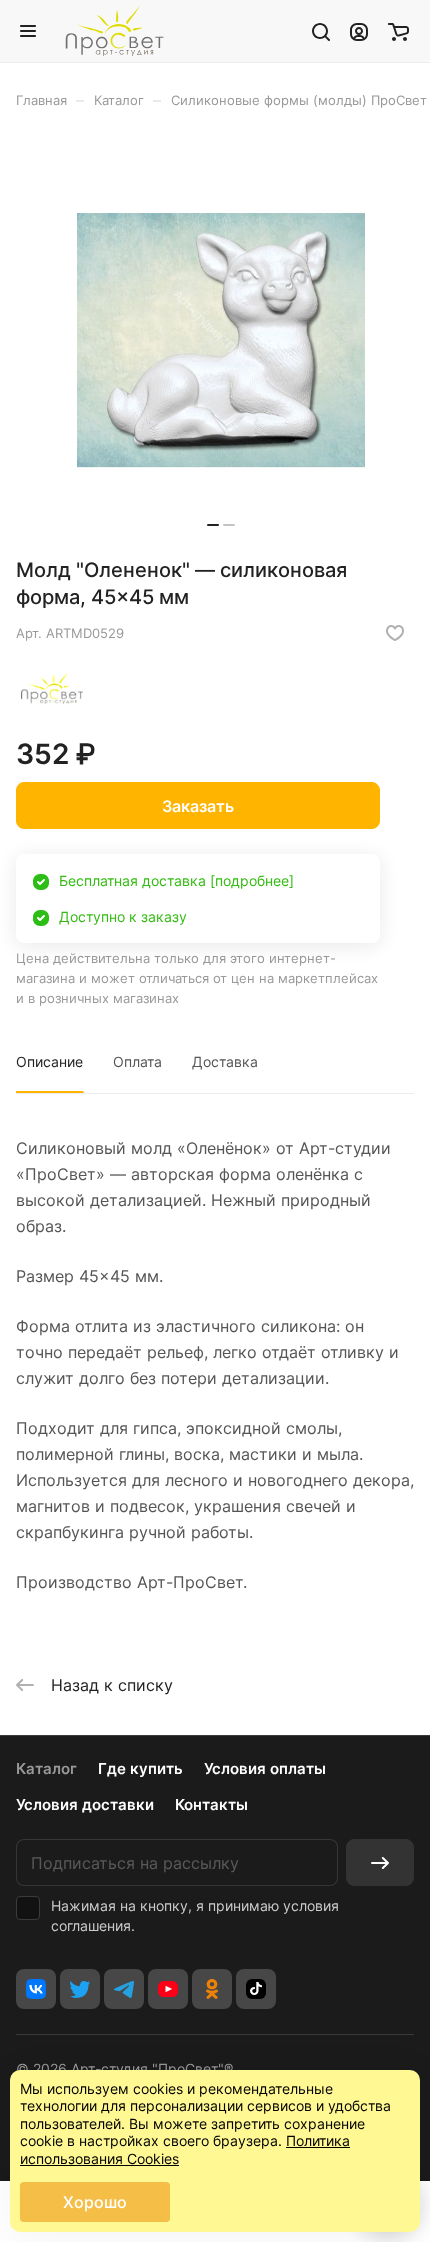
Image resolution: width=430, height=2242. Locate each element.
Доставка (225, 1061)
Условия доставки (85, 1804)
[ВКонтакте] (36, 1989)
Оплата (137, 1061)
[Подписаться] (380, 1862)
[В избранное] (395, 633)
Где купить (140, 1768)
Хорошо (95, 2202)
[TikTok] (256, 1989)
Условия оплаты (265, 1768)
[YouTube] (168, 1989)
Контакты (211, 1804)
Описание (49, 1061)
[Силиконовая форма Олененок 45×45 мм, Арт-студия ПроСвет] (221, 340)
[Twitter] (80, 1989)
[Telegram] (124, 1989)
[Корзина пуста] (398, 31)
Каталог (46, 1768)
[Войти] (359, 31)
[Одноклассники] (212, 1989)
